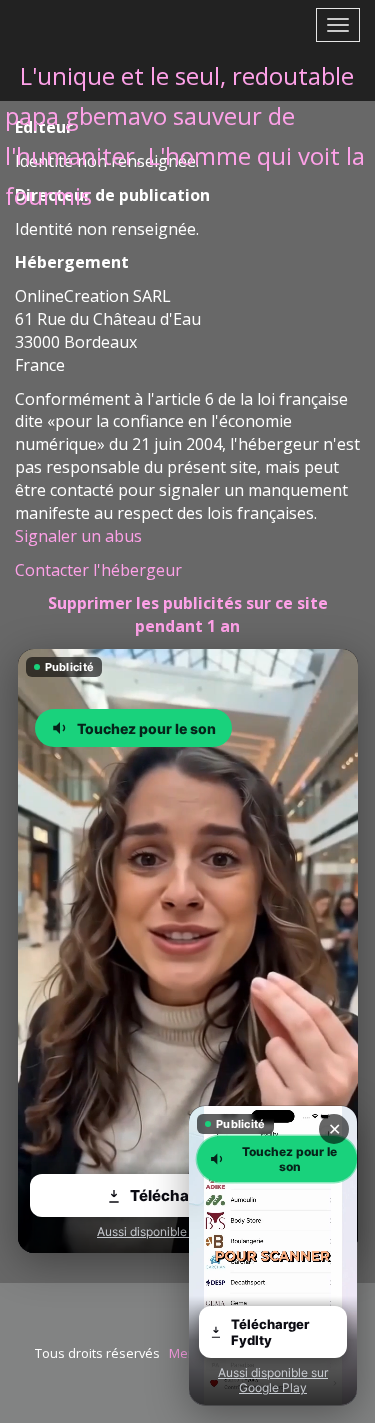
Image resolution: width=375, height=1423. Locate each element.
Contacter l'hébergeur (98, 570)
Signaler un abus (78, 536)
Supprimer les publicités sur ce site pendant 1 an (188, 614)
